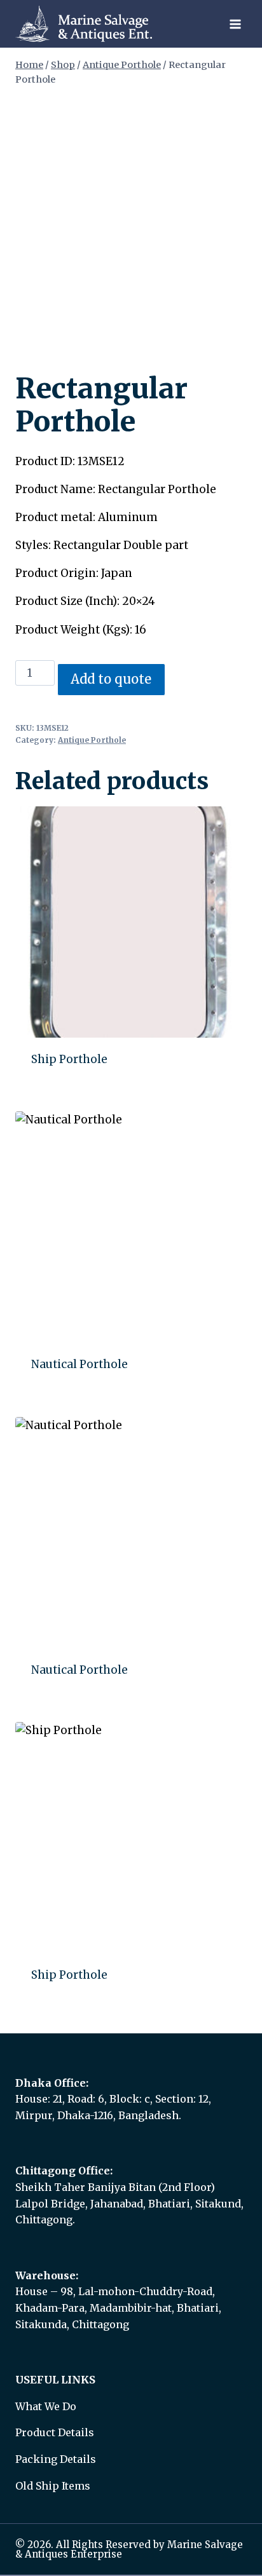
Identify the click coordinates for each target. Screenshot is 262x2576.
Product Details (55, 2432)
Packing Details (56, 2459)
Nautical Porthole (79, 1364)
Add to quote (111, 679)
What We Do (46, 2406)
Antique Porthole (92, 740)
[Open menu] (235, 24)
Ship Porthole (69, 1059)
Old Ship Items (53, 2486)
